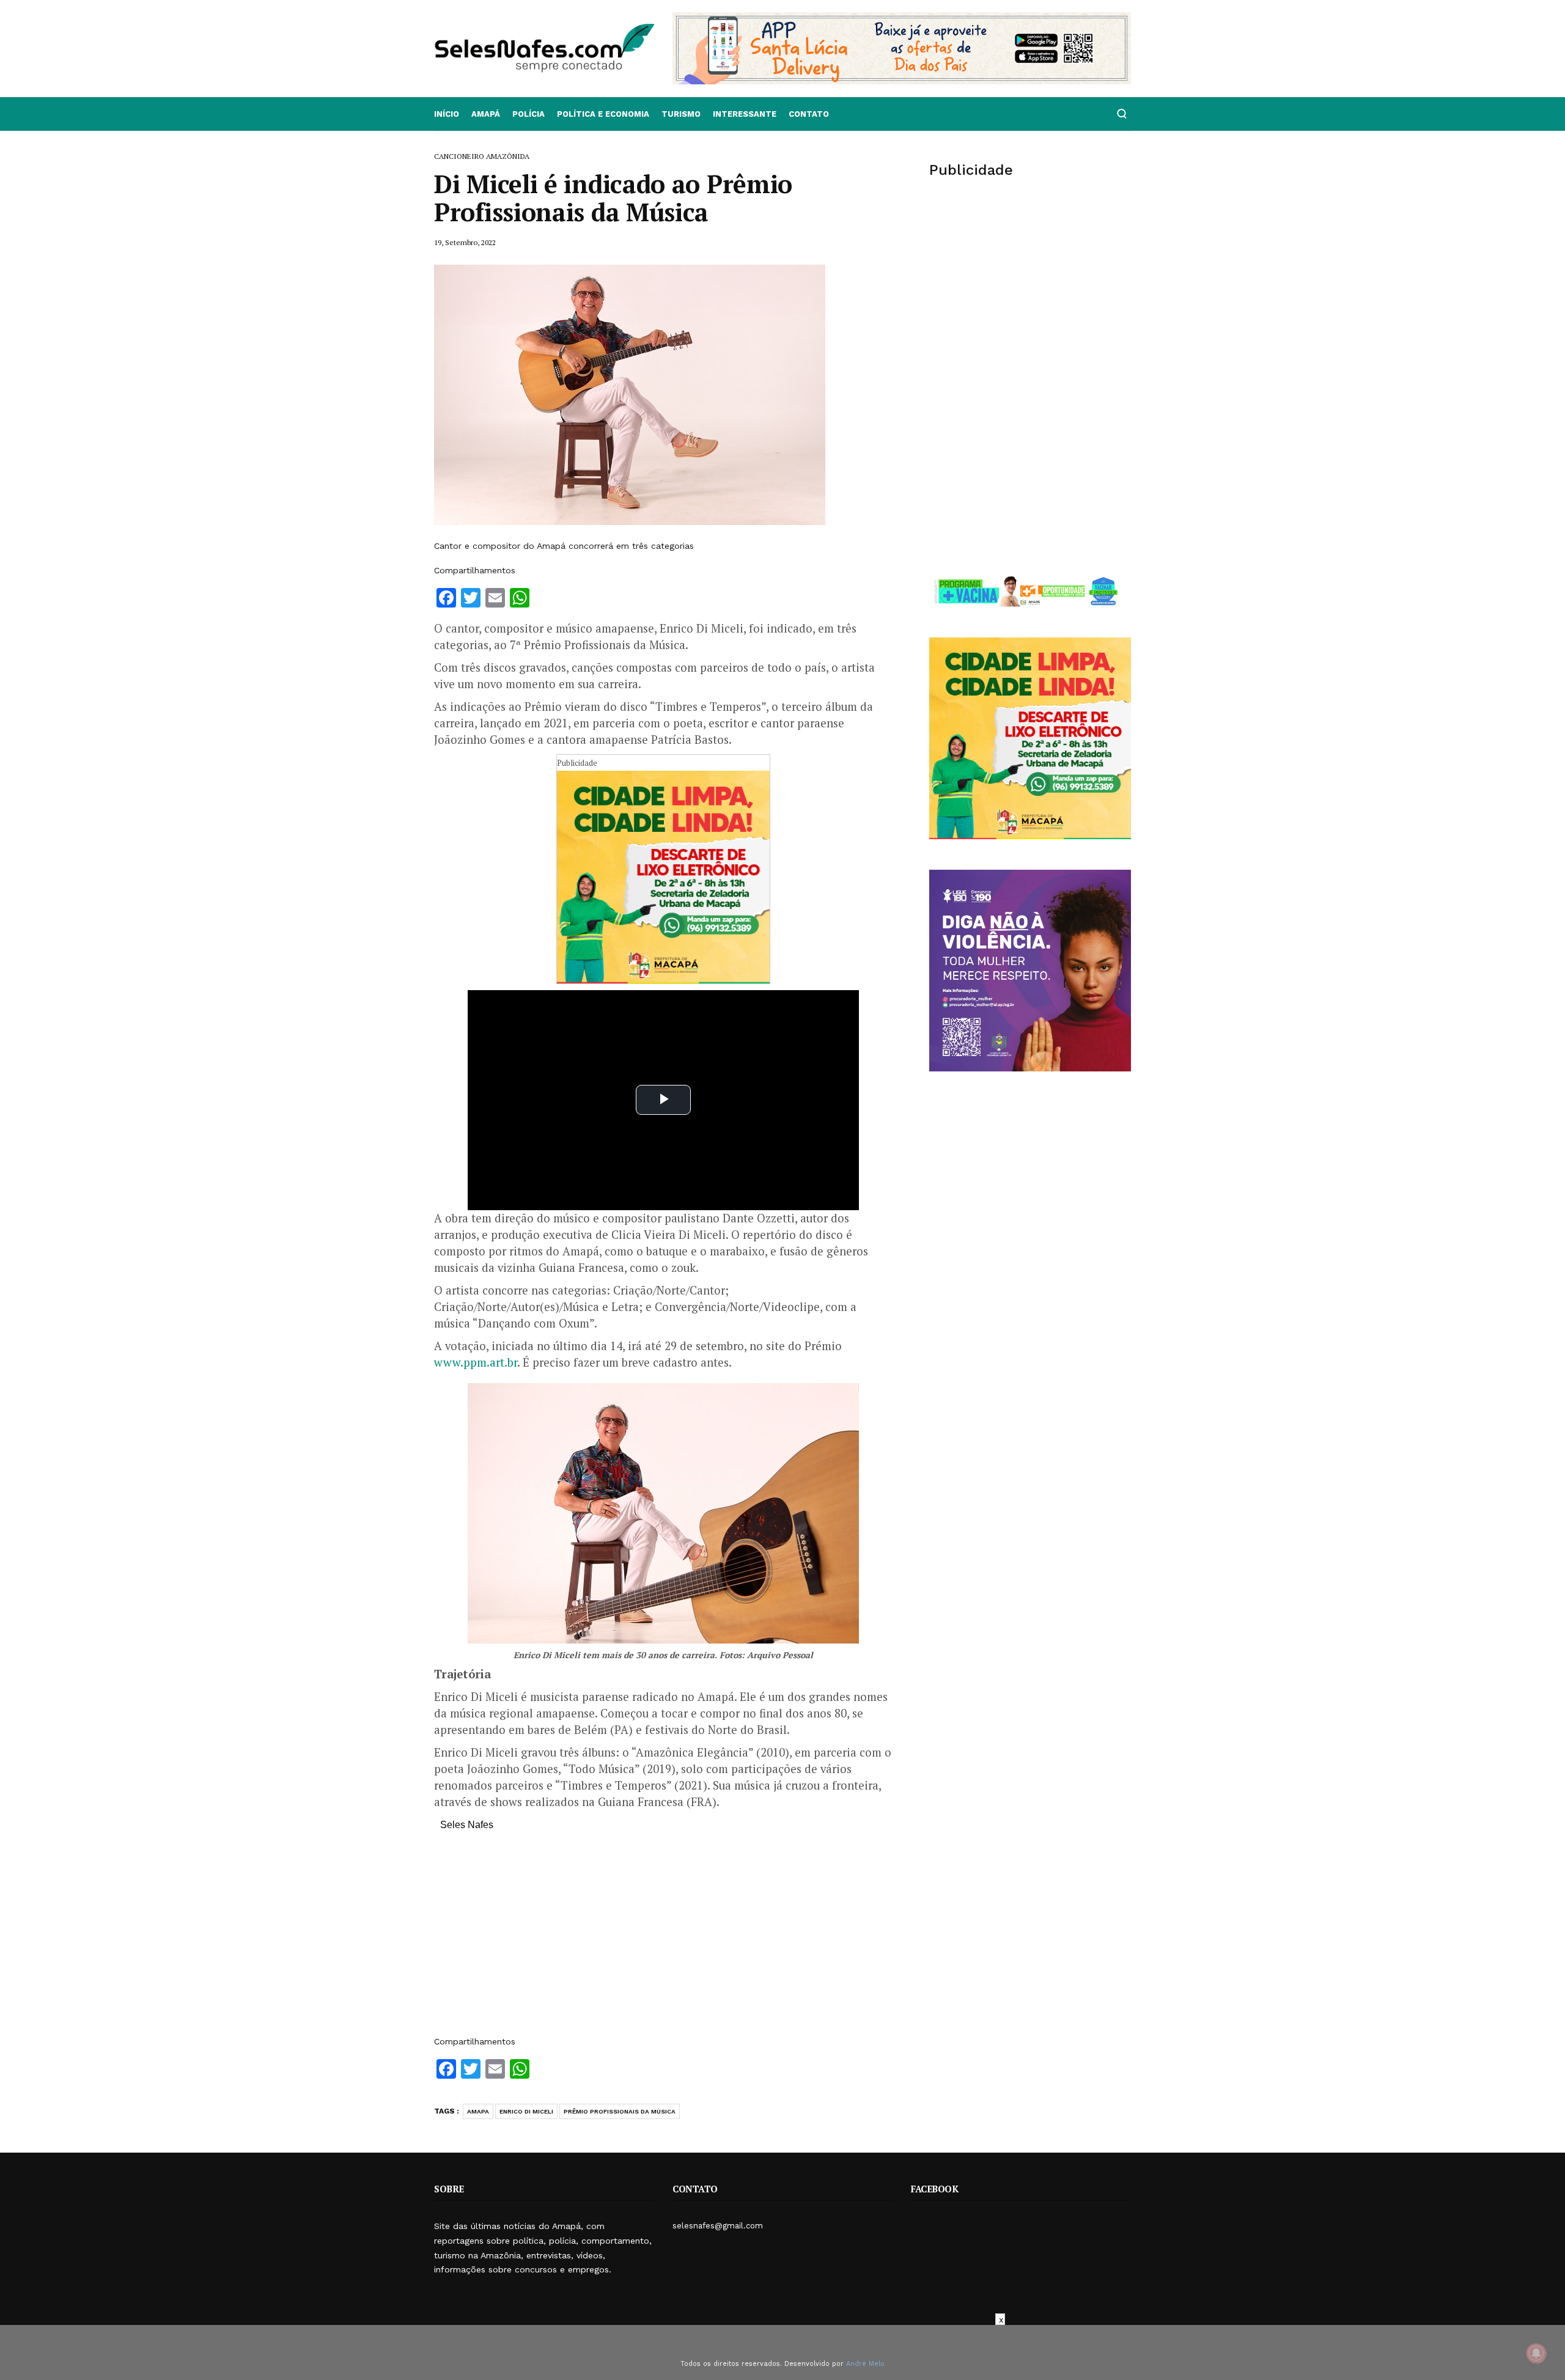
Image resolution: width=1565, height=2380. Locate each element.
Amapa (478, 2111)
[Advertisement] (663, 1939)
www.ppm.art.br (476, 1362)
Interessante (745, 114)
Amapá (486, 114)
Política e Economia (603, 114)
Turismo (681, 114)
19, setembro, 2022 (465, 242)
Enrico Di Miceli (526, 2111)
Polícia (528, 114)
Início (447, 114)
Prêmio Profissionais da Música (620, 2111)
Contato (809, 114)
